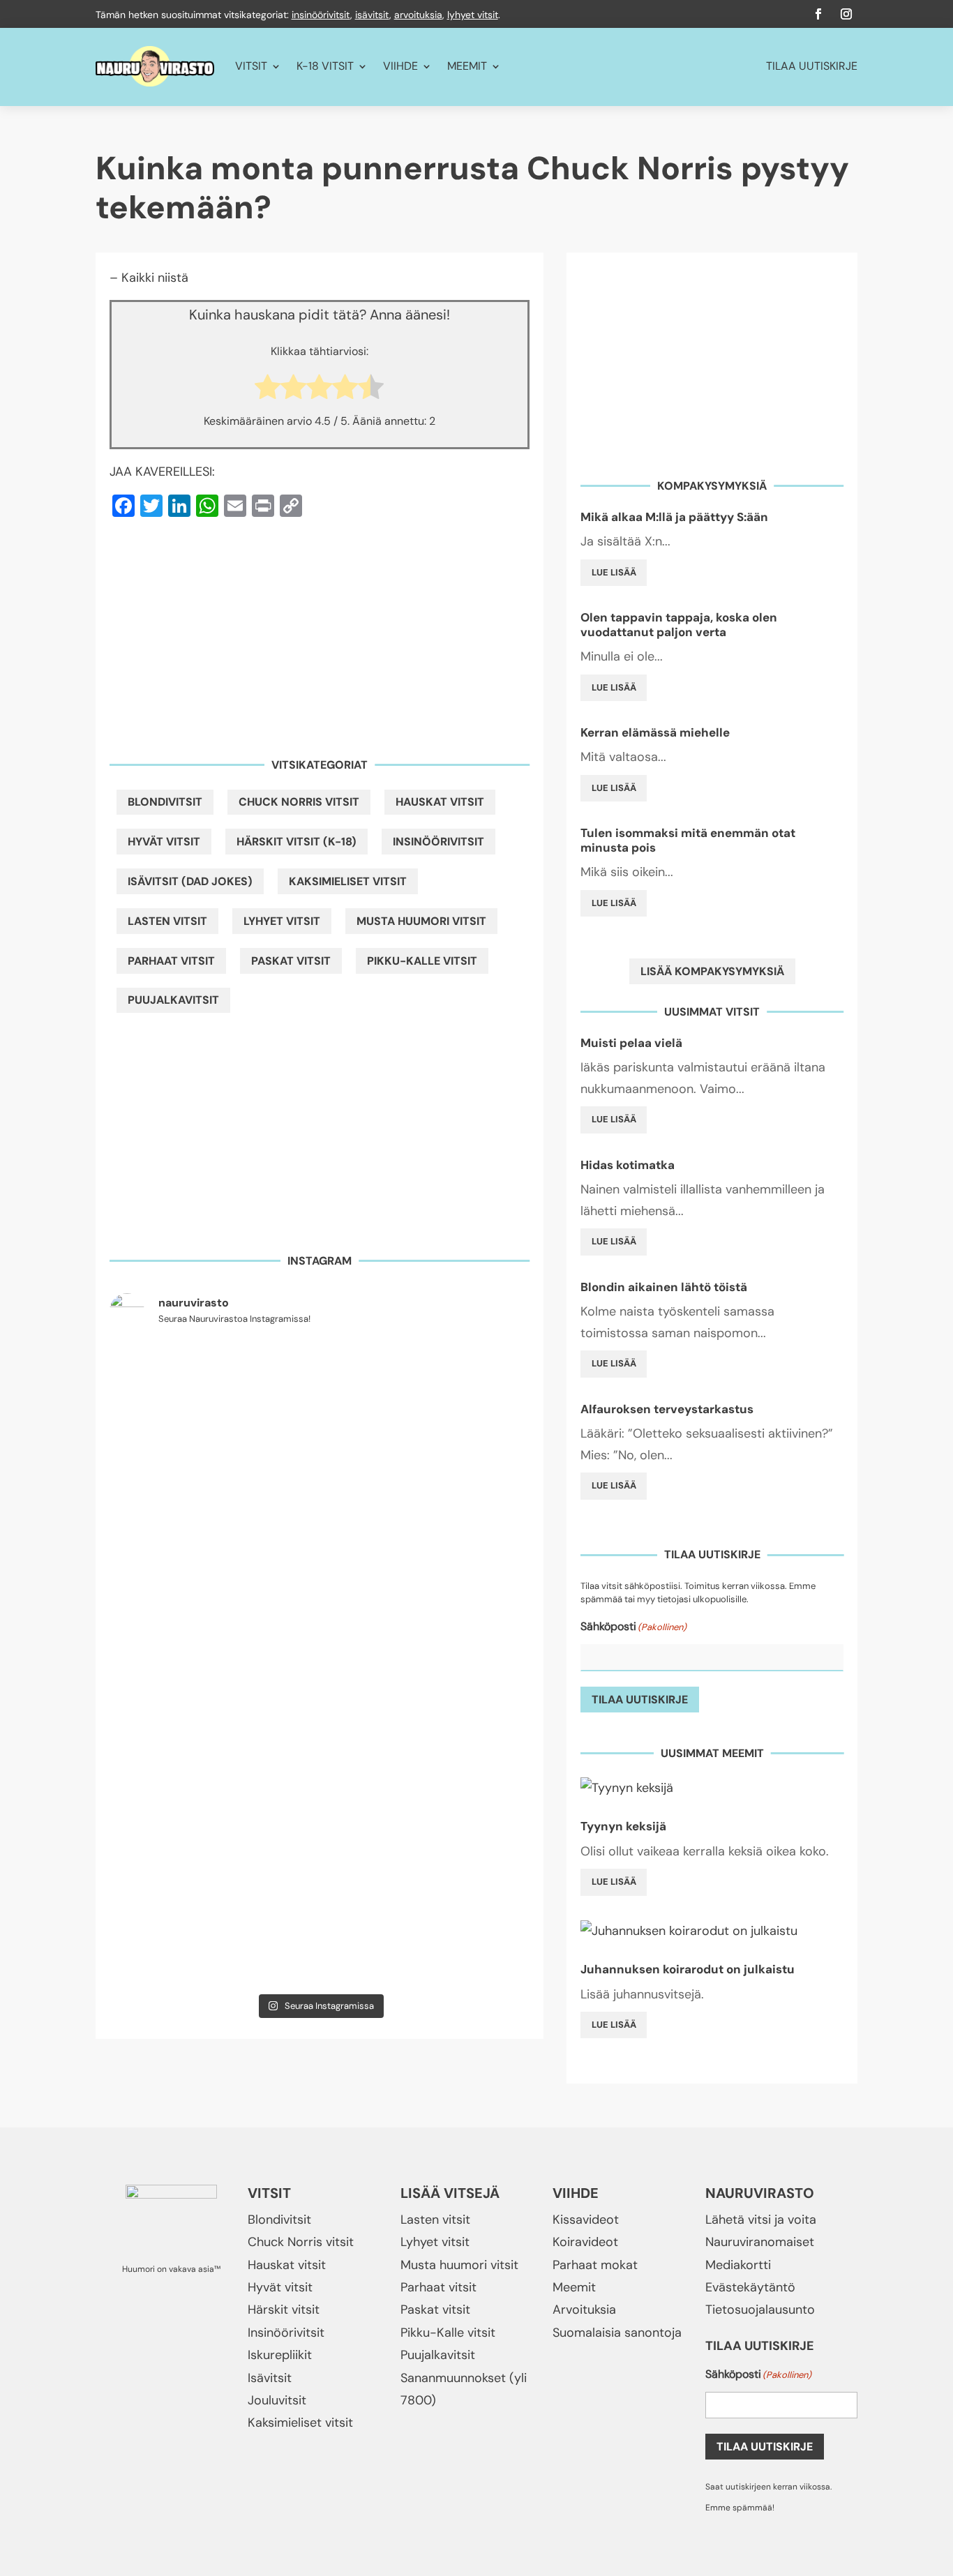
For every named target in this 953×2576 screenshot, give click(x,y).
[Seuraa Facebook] (818, 14)
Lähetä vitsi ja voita (761, 2220)
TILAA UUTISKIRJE (812, 66)
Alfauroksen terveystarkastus (667, 1409)
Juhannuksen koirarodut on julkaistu (688, 1969)
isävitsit (372, 15)
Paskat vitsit (291, 961)
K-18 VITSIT (325, 66)
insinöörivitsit (321, 15)
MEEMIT (467, 66)
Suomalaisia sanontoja (617, 2333)
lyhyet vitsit (473, 15)
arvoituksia (418, 15)
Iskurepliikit (280, 2355)
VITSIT (251, 66)
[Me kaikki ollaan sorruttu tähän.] (177, 1945)
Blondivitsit (165, 802)
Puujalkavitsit (173, 1000)
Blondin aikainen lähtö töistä (664, 1287)
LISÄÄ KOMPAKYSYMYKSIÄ (712, 971)
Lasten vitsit (167, 921)
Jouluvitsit (277, 2400)
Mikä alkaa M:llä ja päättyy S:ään (674, 517)
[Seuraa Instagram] (846, 14)
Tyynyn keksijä (623, 1826)
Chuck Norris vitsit (299, 802)
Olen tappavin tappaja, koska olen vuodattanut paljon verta (679, 624)
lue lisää (614, 572)
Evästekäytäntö (750, 2287)
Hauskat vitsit (440, 802)
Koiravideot (585, 2242)
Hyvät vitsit (164, 842)
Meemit (574, 2287)
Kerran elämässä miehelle (655, 732)
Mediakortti (738, 2265)
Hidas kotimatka (628, 1165)
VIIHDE (400, 66)
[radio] (268, 390)
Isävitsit (270, 2378)
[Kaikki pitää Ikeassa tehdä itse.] (462, 1945)
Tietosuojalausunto (760, 2310)
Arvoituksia (584, 2310)
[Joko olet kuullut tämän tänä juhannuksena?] (177, 1383)
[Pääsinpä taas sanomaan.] (462, 1383)
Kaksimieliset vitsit (348, 881)
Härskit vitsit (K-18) (297, 842)
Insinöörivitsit (438, 842)
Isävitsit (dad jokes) (190, 881)
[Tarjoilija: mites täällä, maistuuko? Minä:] (320, 1945)
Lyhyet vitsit (282, 921)
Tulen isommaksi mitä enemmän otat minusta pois (688, 840)
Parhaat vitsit (171, 961)
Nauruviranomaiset (760, 2242)
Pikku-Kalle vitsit (422, 961)
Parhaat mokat (595, 2265)
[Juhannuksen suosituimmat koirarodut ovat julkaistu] (320, 1622)
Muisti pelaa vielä (631, 1043)
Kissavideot (586, 2220)
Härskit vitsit (284, 2310)
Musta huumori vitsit (421, 921)
